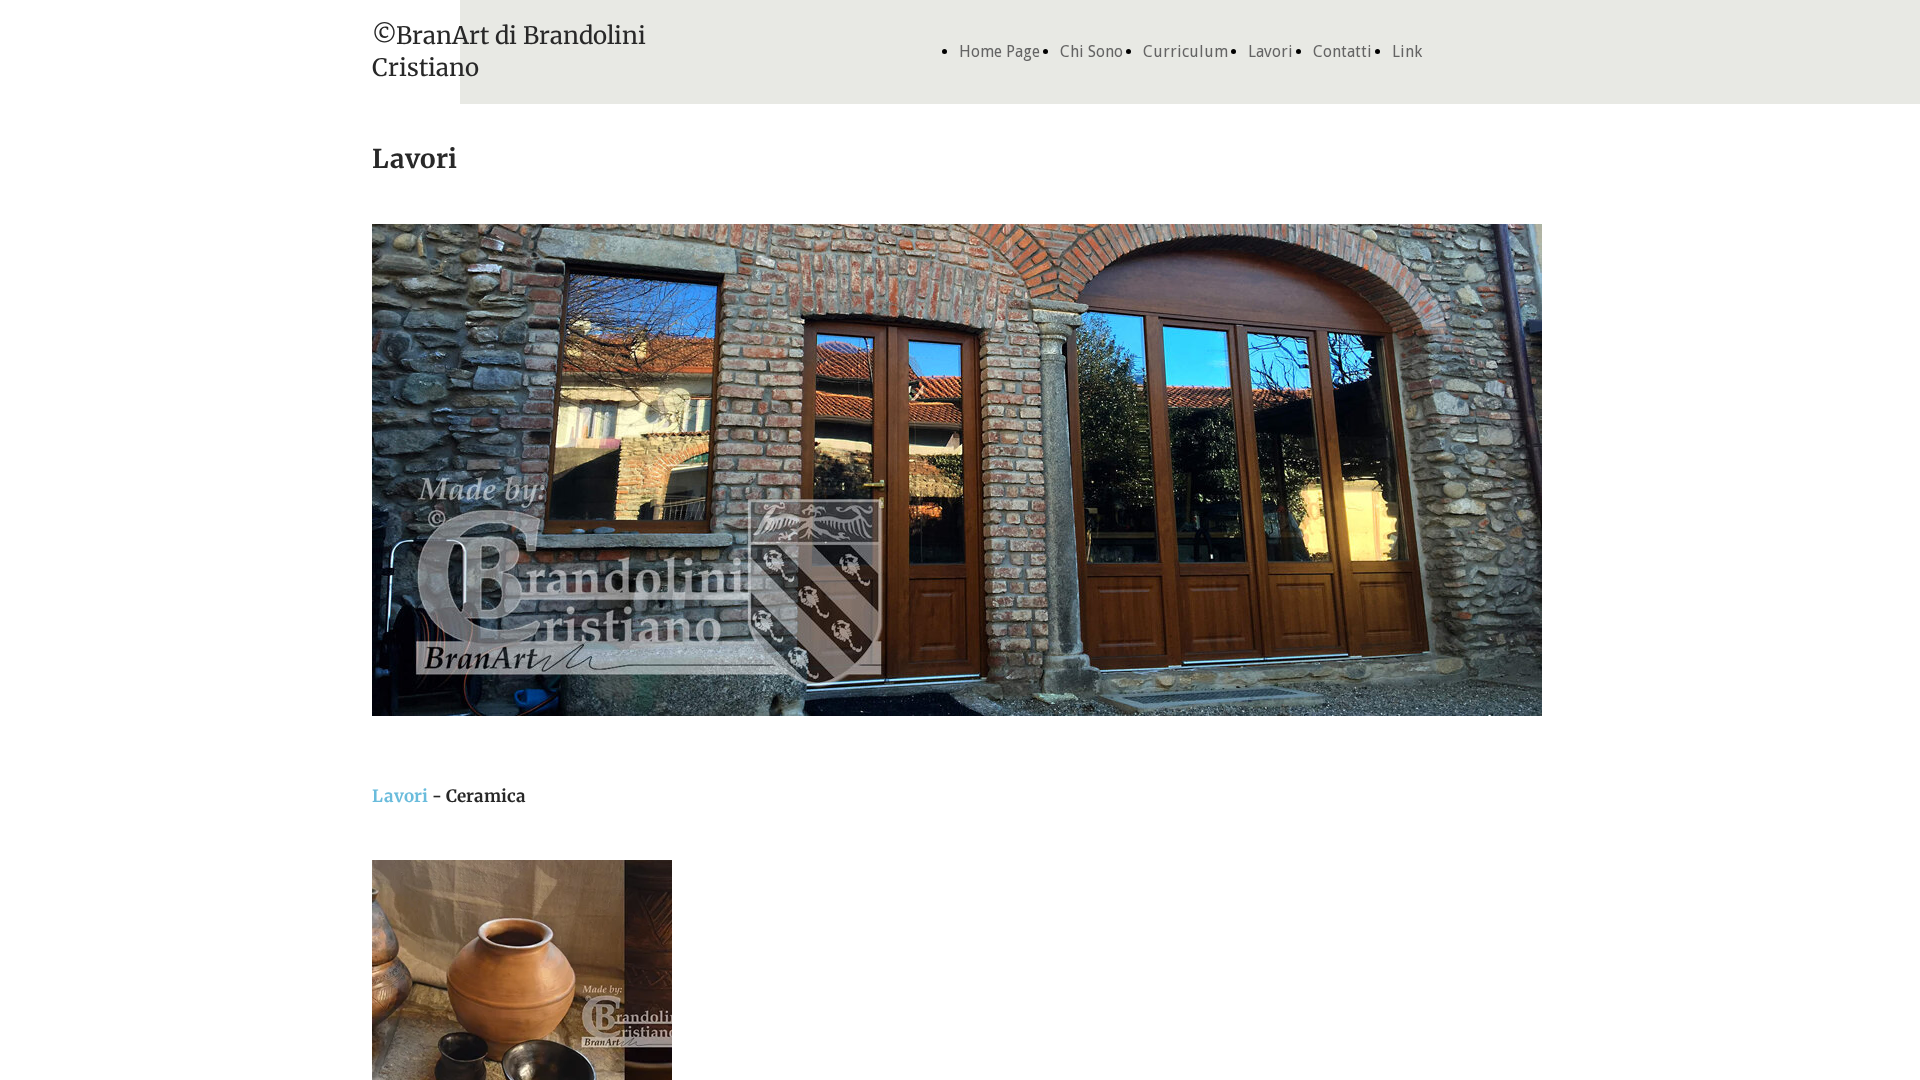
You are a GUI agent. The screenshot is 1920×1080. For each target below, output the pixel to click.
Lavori (1270, 51)
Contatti (1342, 51)
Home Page (999, 51)
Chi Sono (1091, 51)
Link (1407, 51)
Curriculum (1185, 51)
